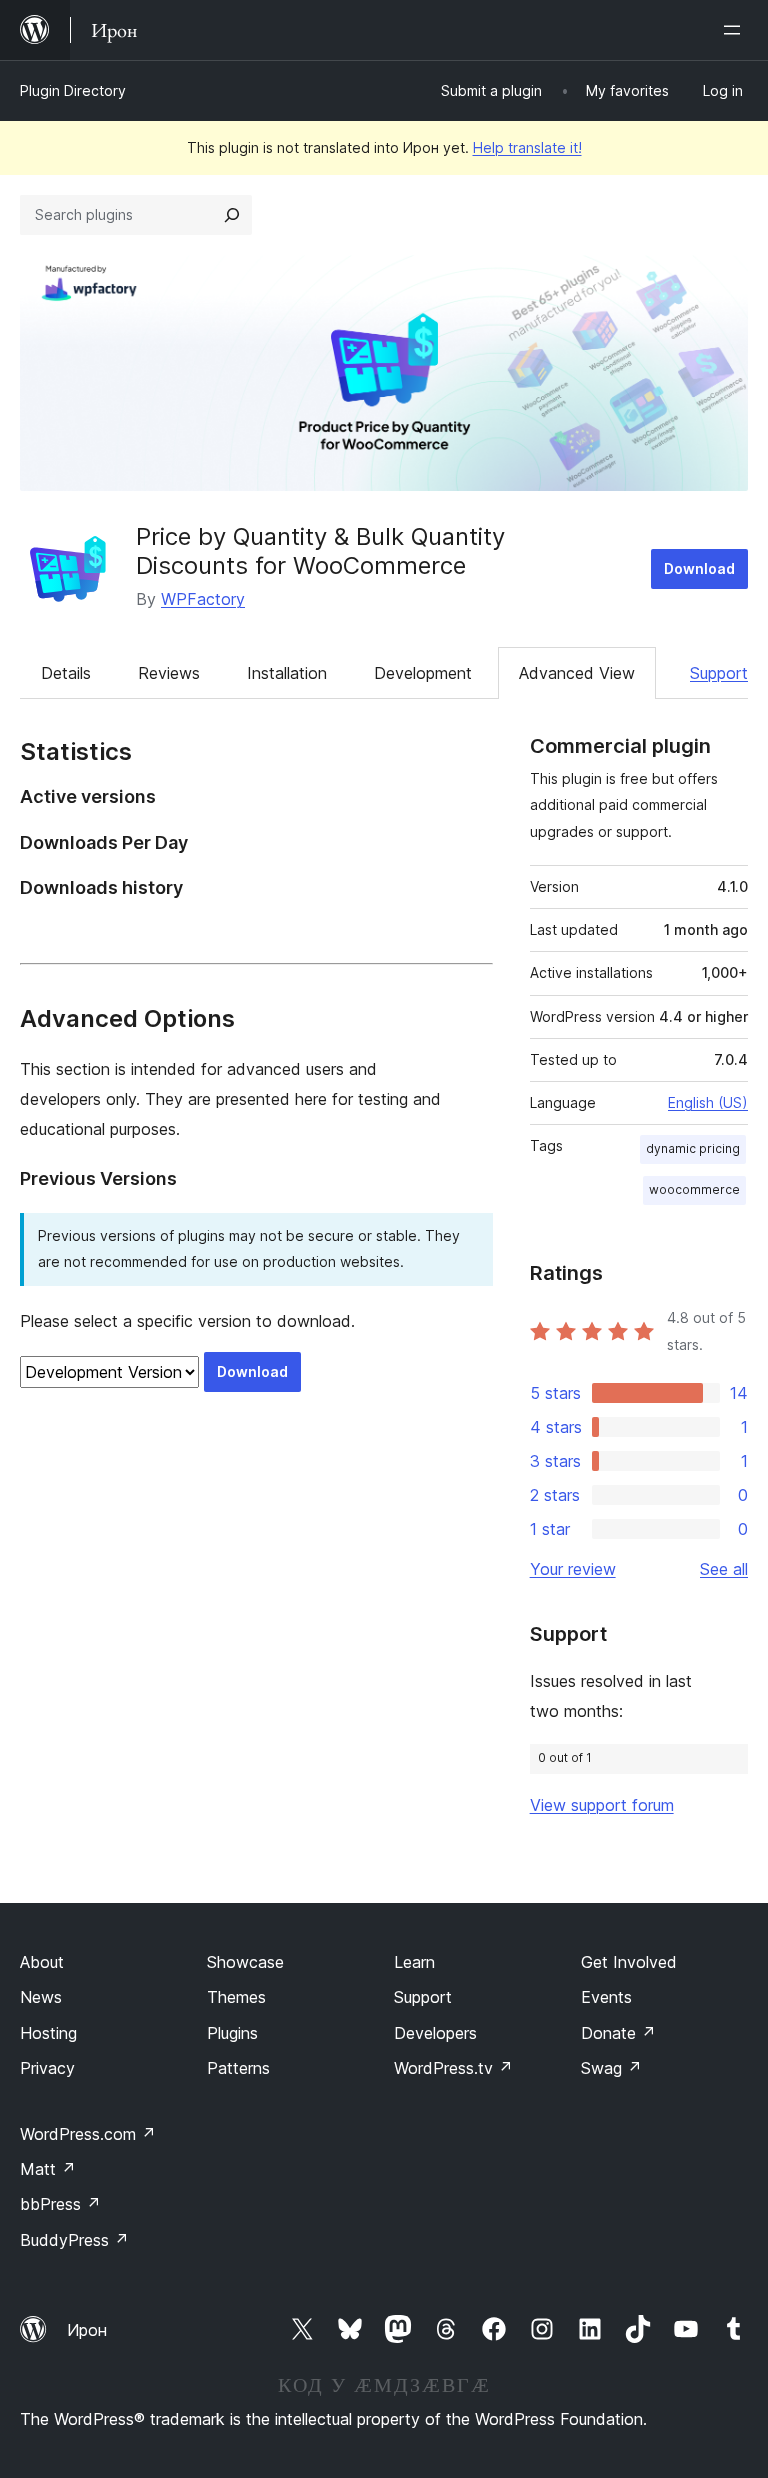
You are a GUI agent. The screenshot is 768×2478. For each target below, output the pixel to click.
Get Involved (629, 1962)
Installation (287, 673)
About (42, 1962)
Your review (573, 1569)
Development (423, 673)
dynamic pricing (693, 1148)
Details (66, 673)
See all (724, 1569)
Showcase (245, 1962)
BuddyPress (74, 2240)
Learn (414, 1962)
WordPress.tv (453, 2068)
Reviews (169, 673)
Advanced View (577, 673)
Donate (618, 2033)
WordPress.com (88, 2134)
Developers (435, 2033)
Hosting (48, 2033)
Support (719, 673)
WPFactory (203, 599)
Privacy (47, 2068)
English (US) (708, 1102)
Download (699, 568)
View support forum (602, 1805)
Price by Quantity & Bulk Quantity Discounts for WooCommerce (320, 551)
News (41, 1997)
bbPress (60, 2204)
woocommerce (694, 1189)
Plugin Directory (73, 90)
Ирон (87, 2330)
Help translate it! (527, 147)
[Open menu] (736, 30)
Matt (48, 2169)
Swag (611, 2068)
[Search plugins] (232, 215)
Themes (236, 1997)
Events (606, 1997)
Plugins (232, 2033)
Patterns (238, 2068)
